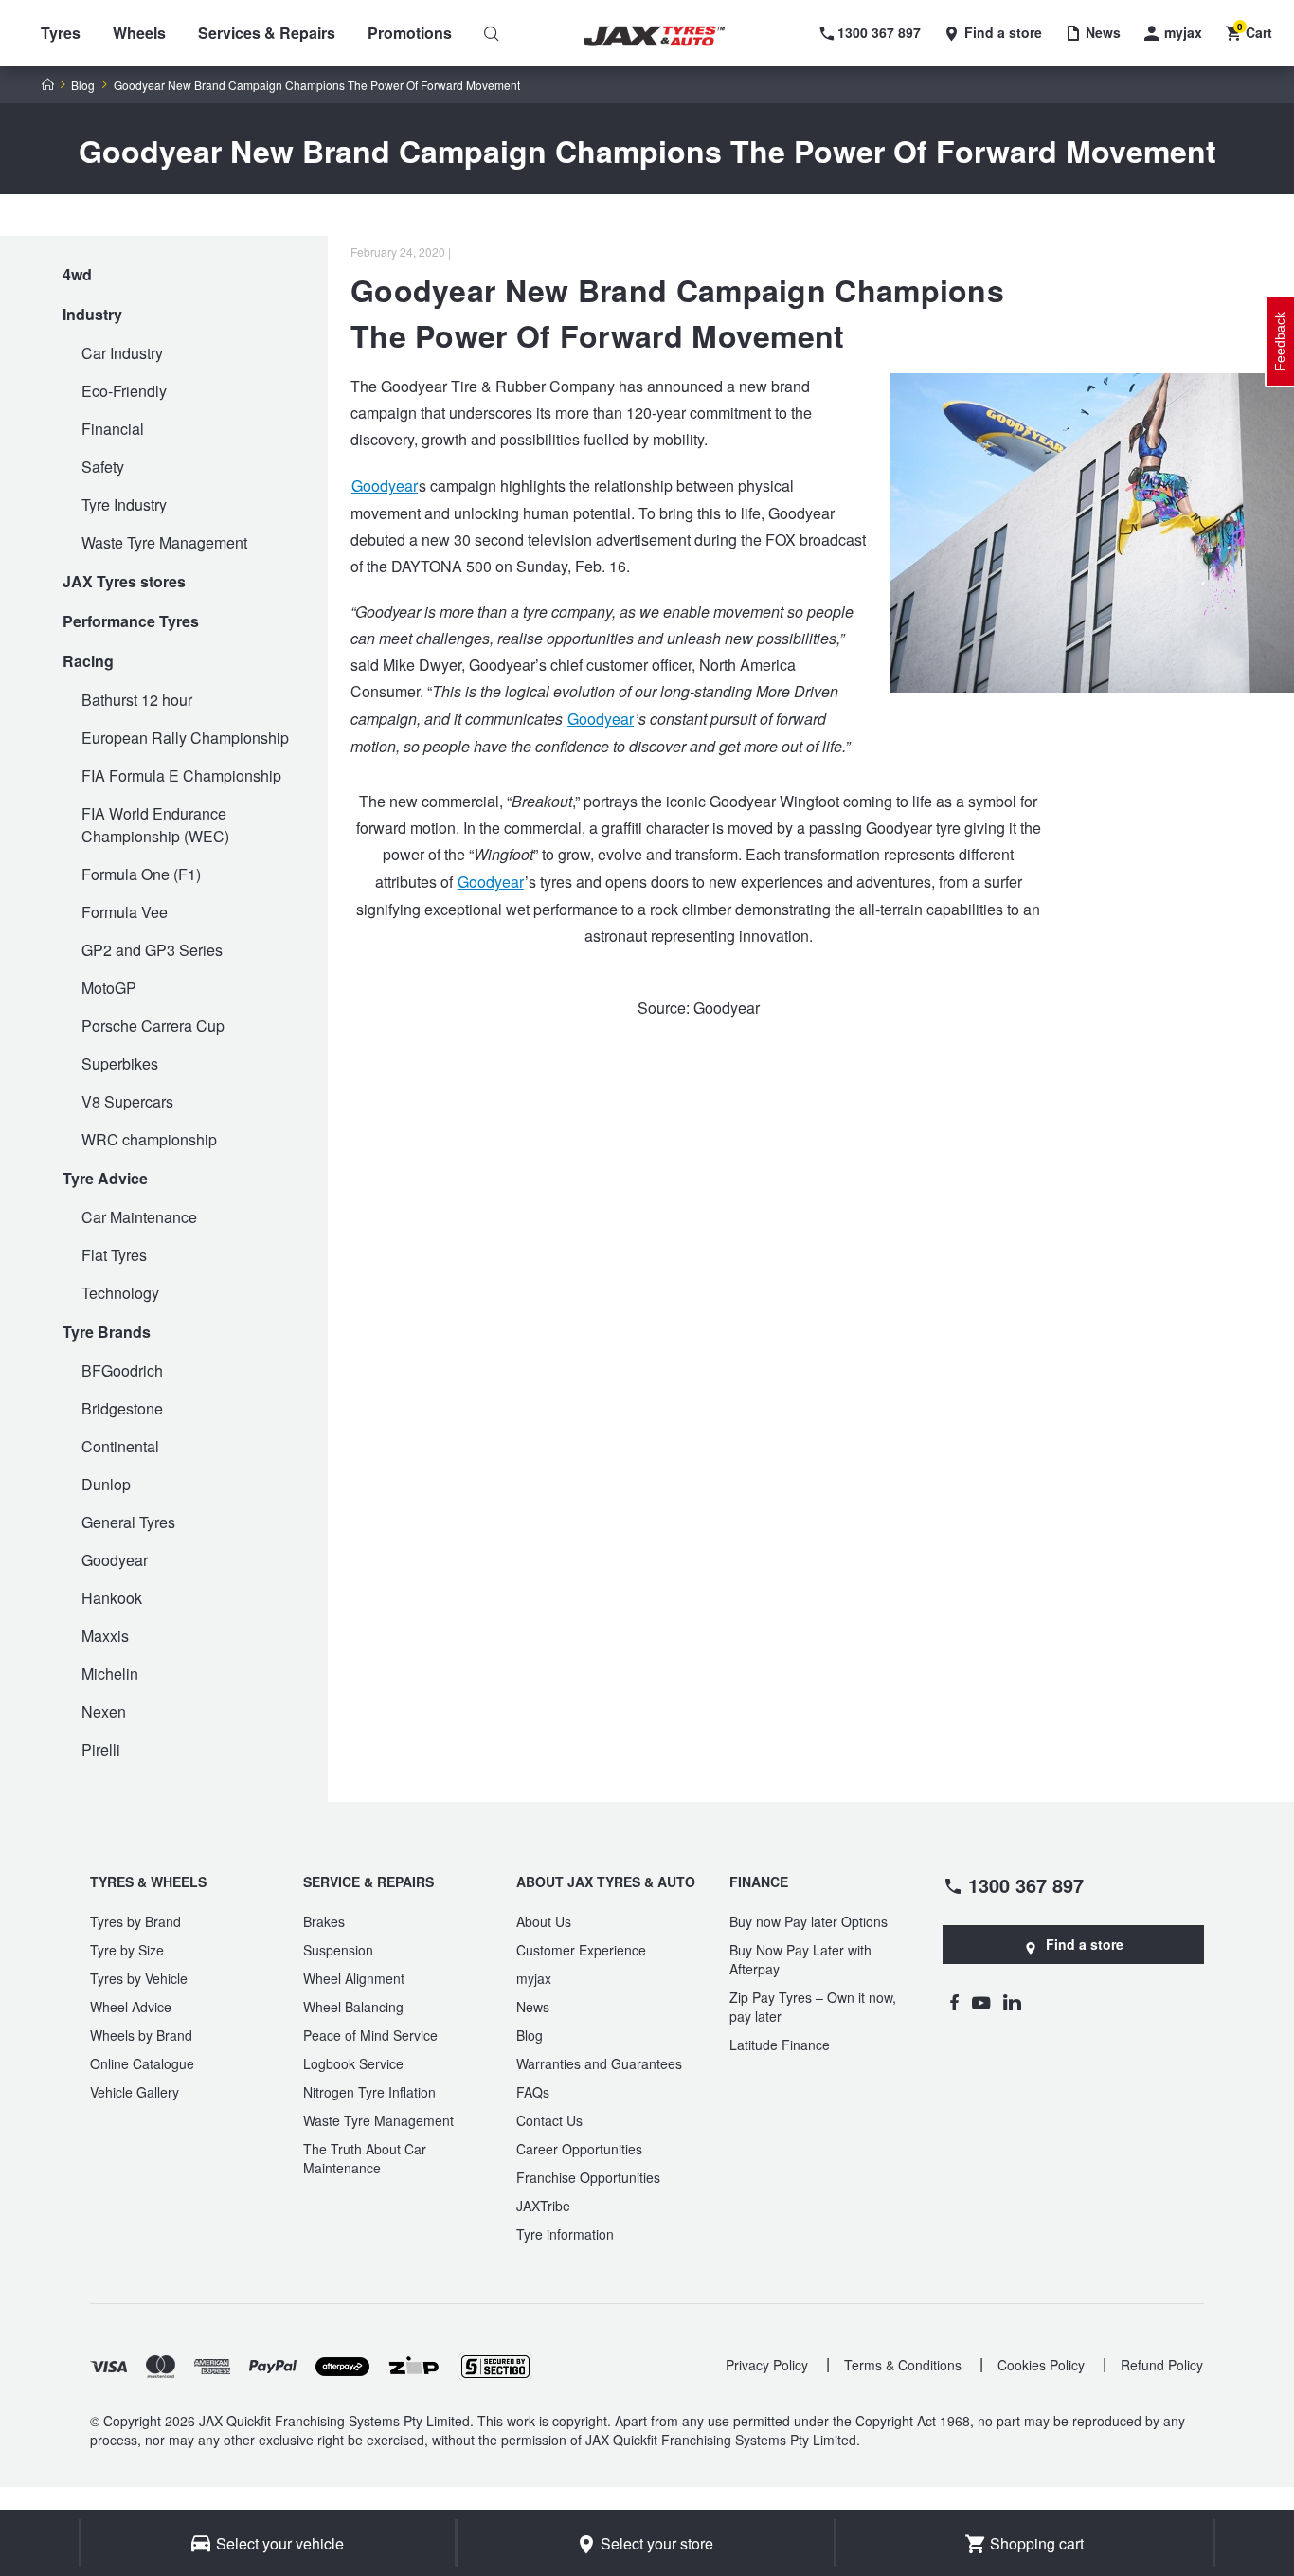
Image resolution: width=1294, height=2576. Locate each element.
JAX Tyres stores (124, 581)
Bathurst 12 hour (137, 700)
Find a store (1085, 1944)
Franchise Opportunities (588, 2177)
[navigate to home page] (668, 36)
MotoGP (109, 988)
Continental (120, 1446)
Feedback (1280, 342)
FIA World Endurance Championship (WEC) (155, 825)
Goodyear (115, 1560)
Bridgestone (122, 1408)
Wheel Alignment (354, 1978)
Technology (120, 1293)
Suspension (338, 1950)
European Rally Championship (185, 738)
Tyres (61, 33)
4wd (77, 274)
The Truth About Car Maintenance (365, 2158)
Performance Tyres (131, 621)
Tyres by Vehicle (139, 1978)
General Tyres (128, 1522)
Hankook (112, 1598)
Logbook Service (353, 2063)
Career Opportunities (579, 2149)
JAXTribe (543, 2206)
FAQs (533, 2092)
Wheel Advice (131, 2007)
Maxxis (105, 1636)
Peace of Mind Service (370, 2035)
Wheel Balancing (353, 2007)
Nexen (104, 1711)
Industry (92, 314)
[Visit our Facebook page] (954, 2002)
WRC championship (149, 1139)
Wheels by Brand (141, 2035)
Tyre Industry (124, 504)
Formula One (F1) (141, 874)
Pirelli (101, 1749)
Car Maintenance (139, 1217)
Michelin (110, 1674)
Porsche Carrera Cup (153, 1026)
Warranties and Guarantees (599, 2063)
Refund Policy (1162, 2365)
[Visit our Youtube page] (981, 2002)
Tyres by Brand (135, 1921)
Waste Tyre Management (164, 542)
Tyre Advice (105, 1178)
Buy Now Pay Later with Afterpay (800, 1959)
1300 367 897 (1026, 1884)
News (533, 2007)
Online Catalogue (142, 2063)
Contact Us (549, 2120)
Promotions (410, 33)
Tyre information (565, 2234)
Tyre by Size (127, 1950)
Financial (113, 429)
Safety (103, 467)
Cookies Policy (1041, 2365)
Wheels (139, 33)
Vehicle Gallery (135, 2092)
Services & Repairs (267, 33)
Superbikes (120, 1063)
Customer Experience (581, 1950)
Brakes (324, 1921)
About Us (544, 1921)
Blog (83, 85)
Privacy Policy (767, 2365)
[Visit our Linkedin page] (1012, 2002)
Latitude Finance (780, 2045)
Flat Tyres (114, 1255)
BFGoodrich (122, 1370)
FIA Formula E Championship (181, 775)
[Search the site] (492, 33)
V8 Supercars (127, 1101)
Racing (88, 661)
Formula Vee (125, 912)
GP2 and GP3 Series (152, 950)
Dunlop (106, 1484)
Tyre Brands (107, 1332)
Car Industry (122, 353)
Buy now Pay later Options (809, 1921)
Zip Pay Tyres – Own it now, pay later (813, 2007)
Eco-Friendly (124, 391)
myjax (534, 1978)
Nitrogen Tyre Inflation (369, 2092)
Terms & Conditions (903, 2365)
